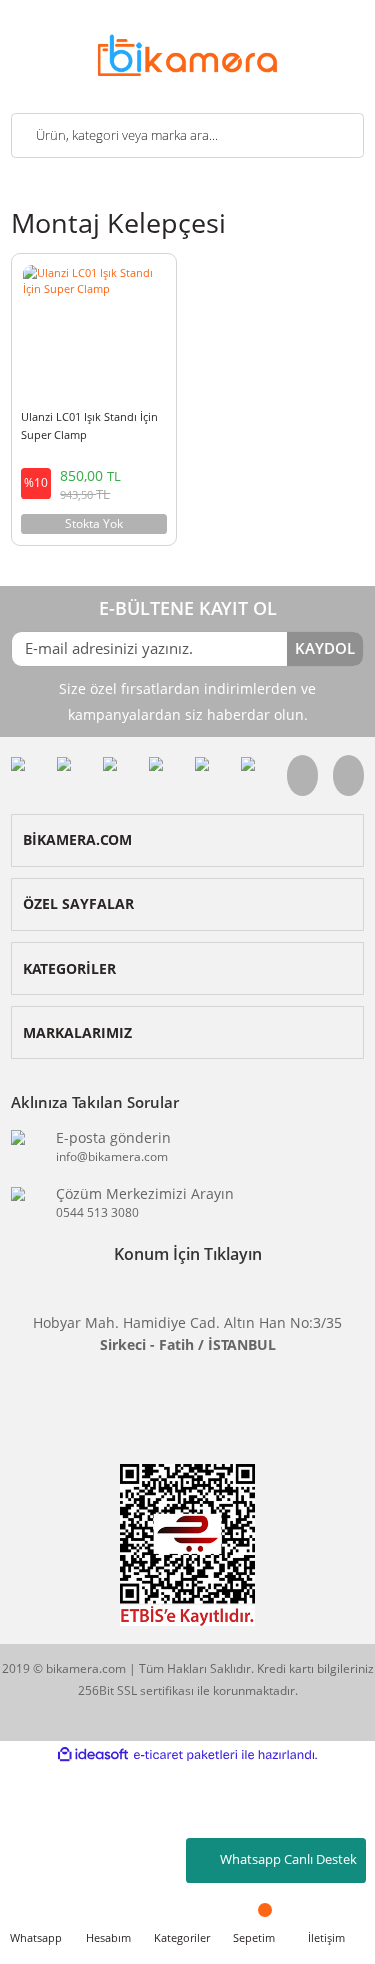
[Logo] (187, 53)
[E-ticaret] (185, 1754)
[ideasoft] (93, 1754)
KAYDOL (325, 648)
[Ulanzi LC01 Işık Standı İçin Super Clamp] (94, 330)
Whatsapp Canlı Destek (288, 1859)
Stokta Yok (94, 523)
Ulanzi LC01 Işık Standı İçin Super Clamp (89, 425)
